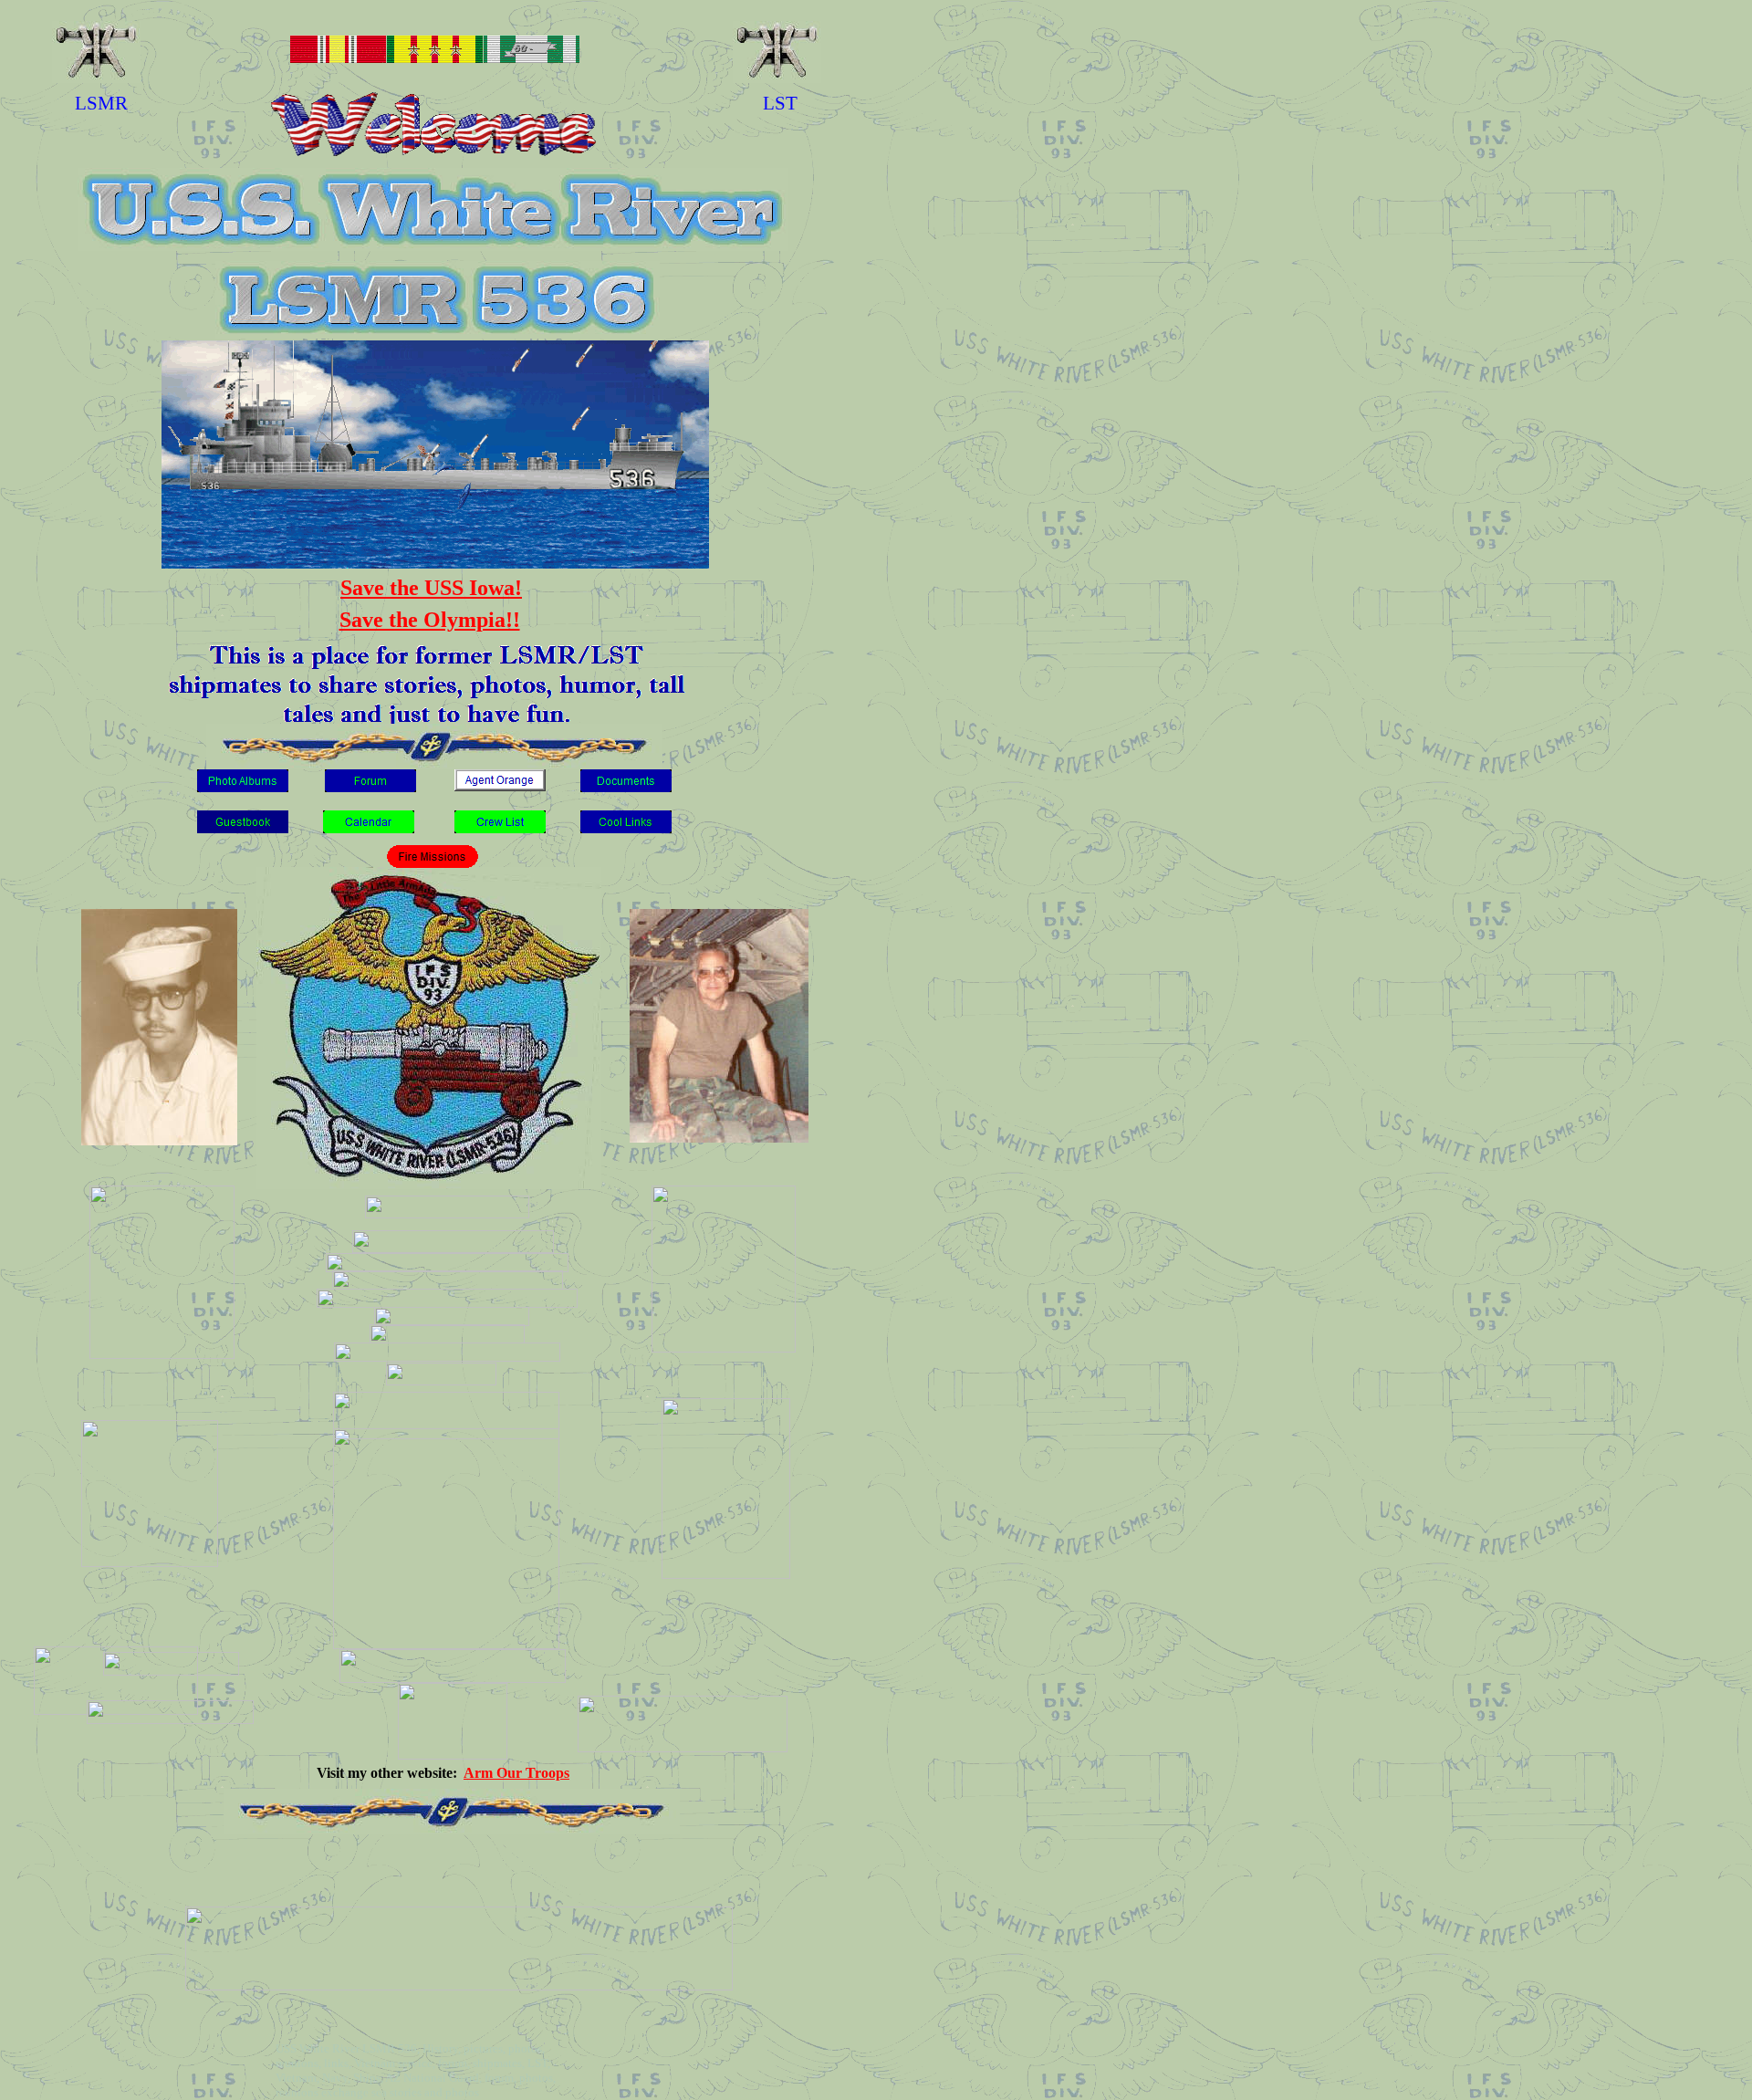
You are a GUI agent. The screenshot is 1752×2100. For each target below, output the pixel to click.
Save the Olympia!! (430, 620)
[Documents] (626, 787)
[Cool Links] (626, 828)
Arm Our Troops (516, 1773)
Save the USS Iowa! (431, 588)
